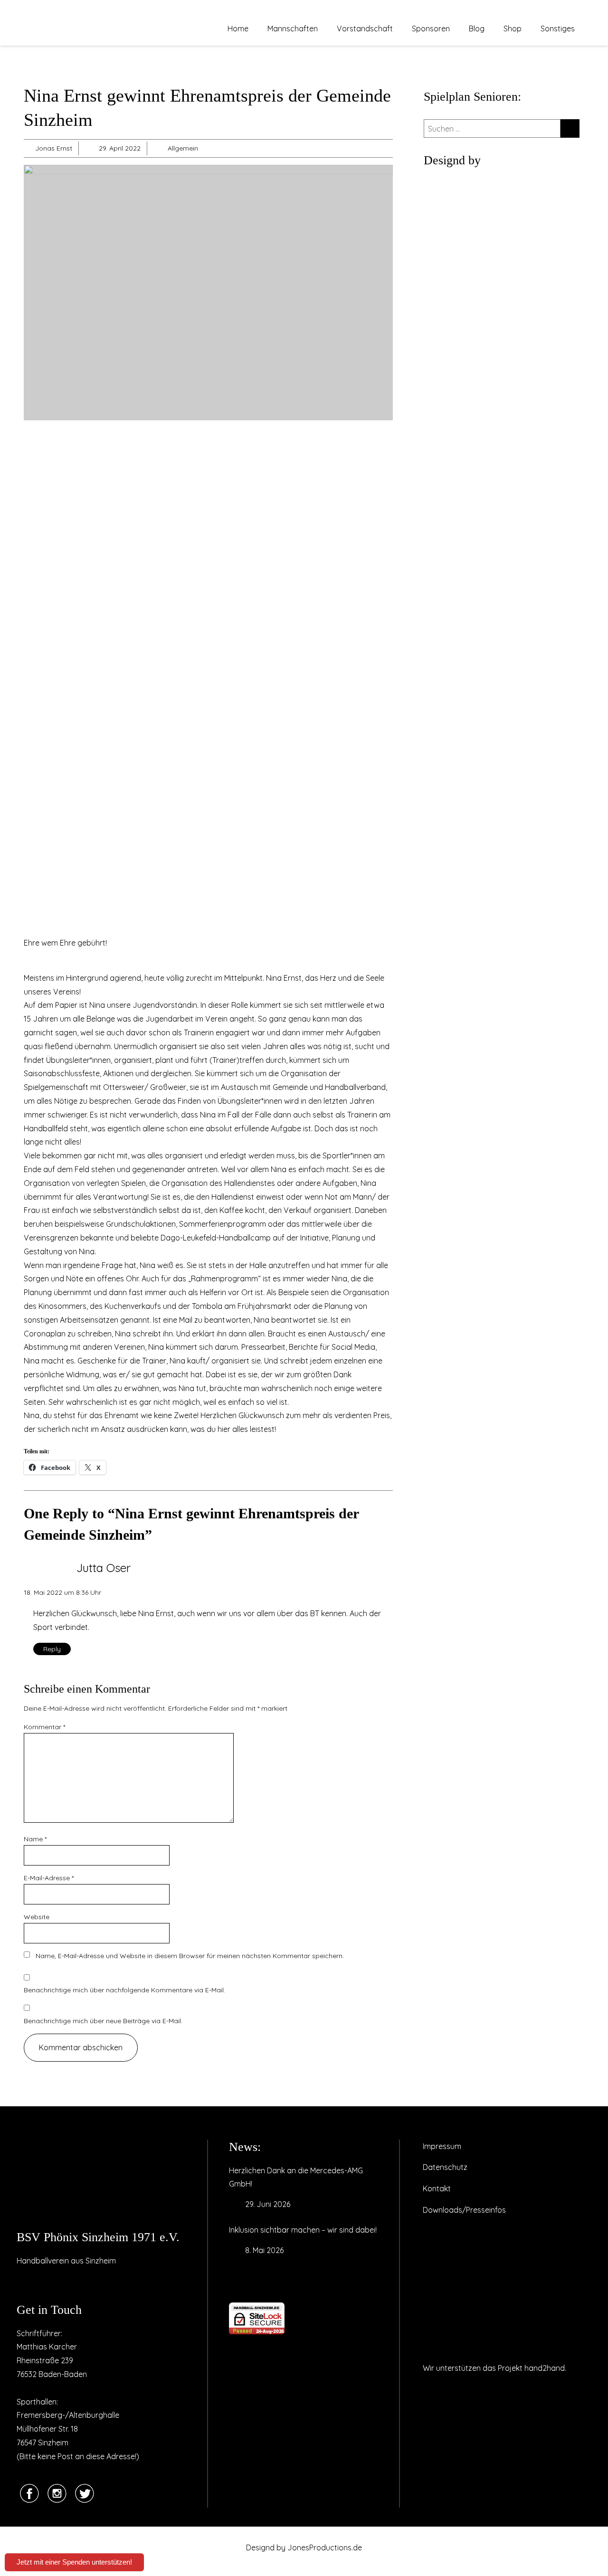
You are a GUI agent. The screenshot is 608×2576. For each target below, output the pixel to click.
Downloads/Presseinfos (464, 2210)
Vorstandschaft (365, 28)
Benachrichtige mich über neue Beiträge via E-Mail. (103, 2021)
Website (37, 1917)
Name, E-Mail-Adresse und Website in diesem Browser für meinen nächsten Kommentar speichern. (190, 1956)
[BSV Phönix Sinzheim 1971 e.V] (100, 2180)
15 (27, 1019)
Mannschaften (293, 28)
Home (238, 28)
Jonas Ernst (54, 148)
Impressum (442, 2146)
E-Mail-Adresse (49, 1878)
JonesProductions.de (325, 2548)
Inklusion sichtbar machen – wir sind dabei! (303, 2230)
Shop (513, 28)
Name (35, 1839)
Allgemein (183, 148)
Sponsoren (431, 28)
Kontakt (437, 2188)
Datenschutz (445, 2167)
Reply (52, 1649)
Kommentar (44, 1727)
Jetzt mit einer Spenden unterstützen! (74, 2562)
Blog (477, 28)
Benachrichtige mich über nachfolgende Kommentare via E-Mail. (124, 1990)
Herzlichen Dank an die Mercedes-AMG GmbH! (296, 2177)
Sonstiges (558, 28)
